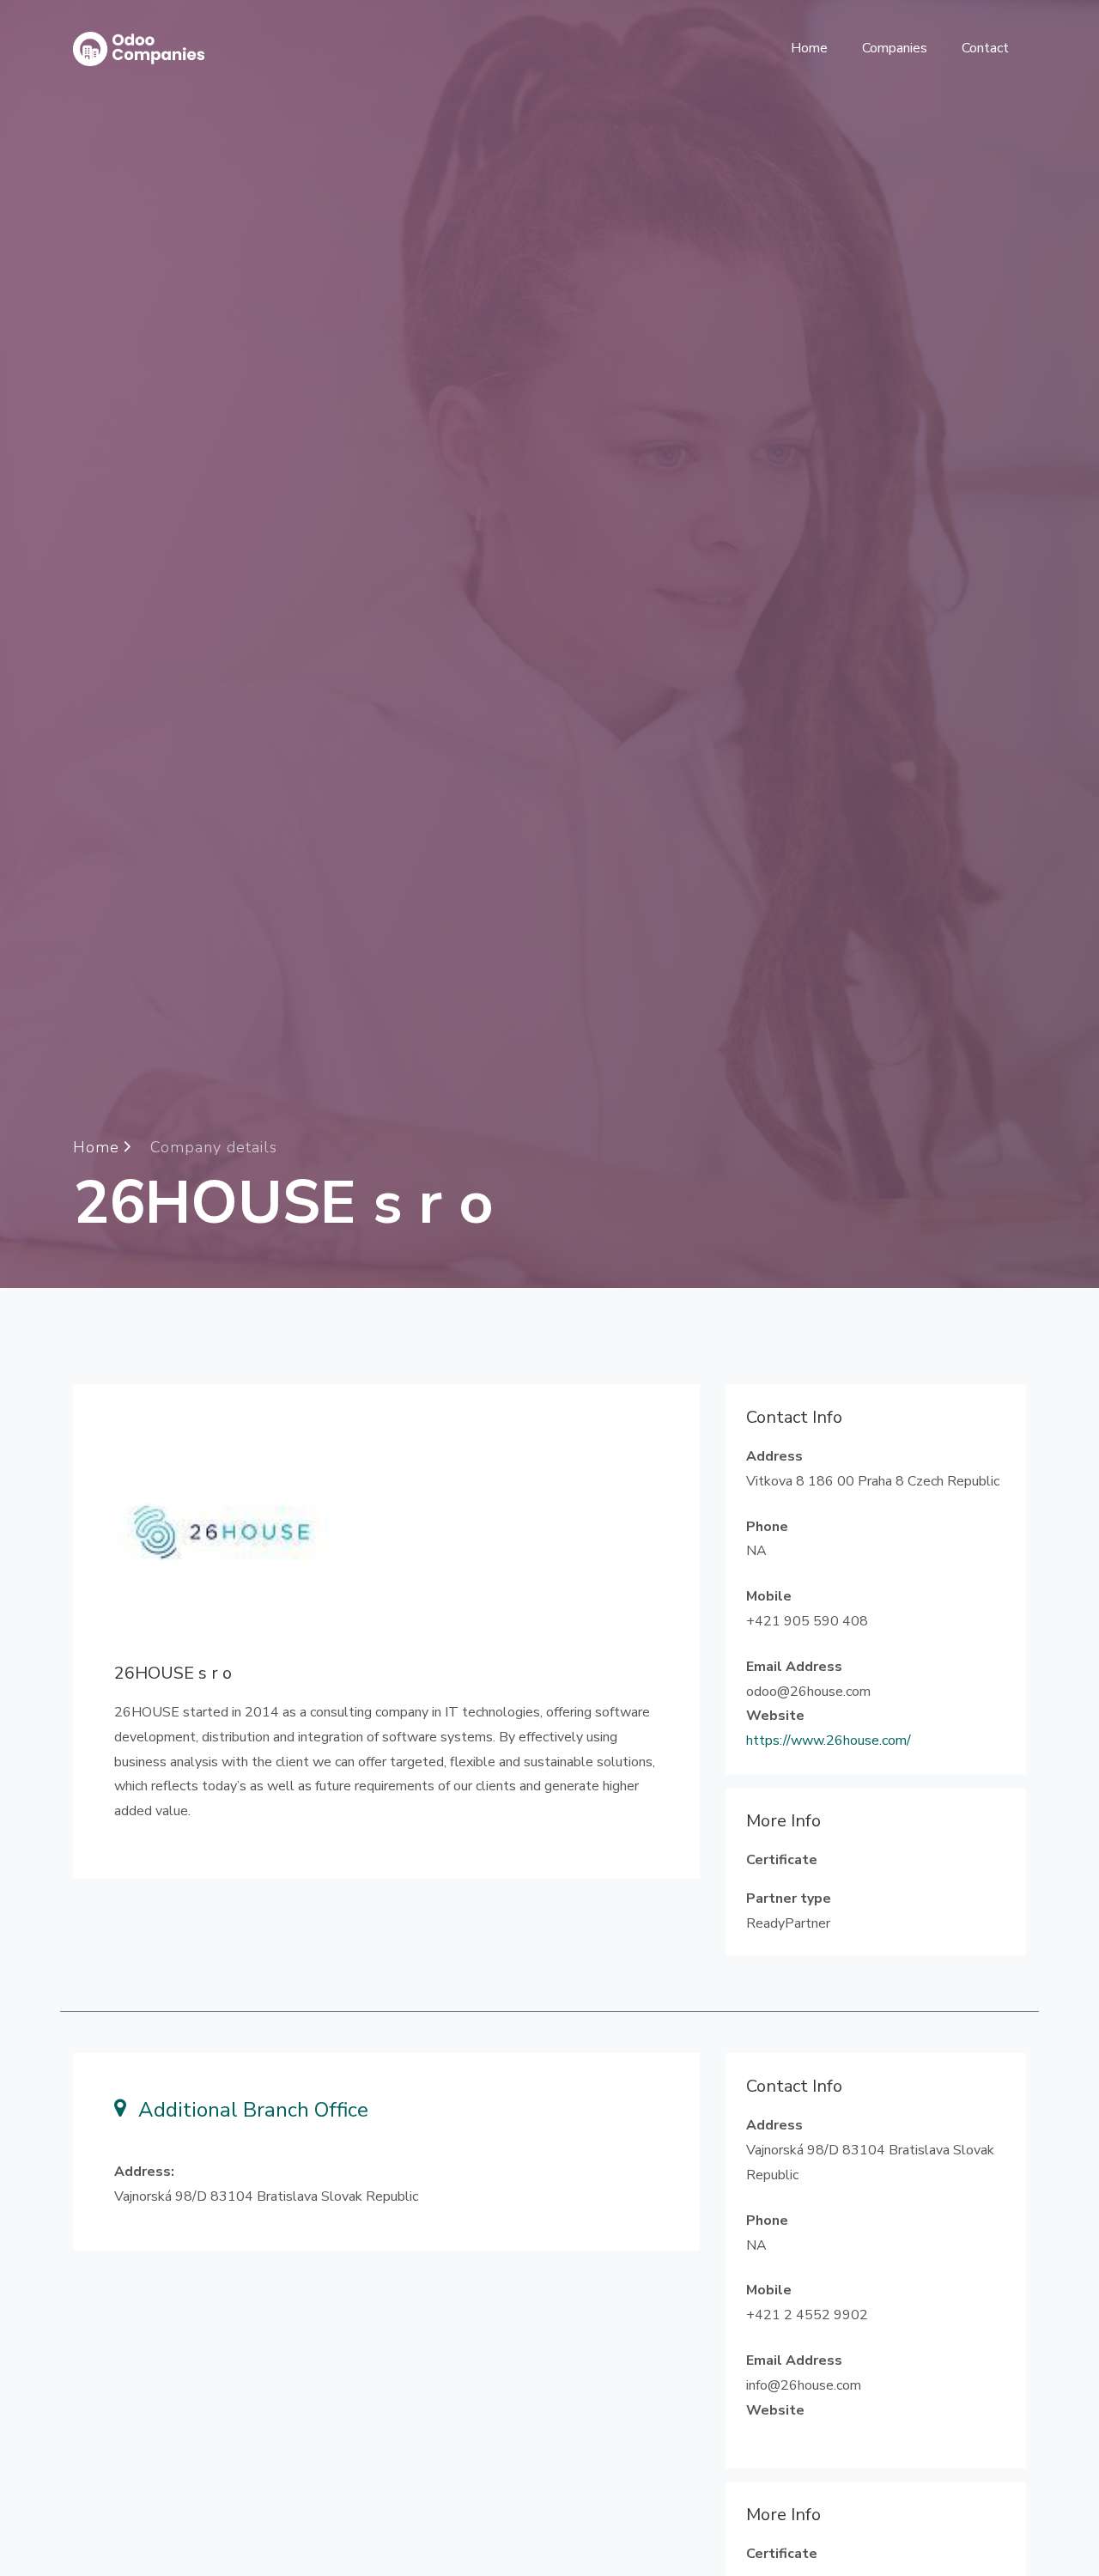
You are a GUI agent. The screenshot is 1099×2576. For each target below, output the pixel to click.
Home (809, 48)
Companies (895, 48)
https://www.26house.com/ (829, 1741)
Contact (985, 48)
